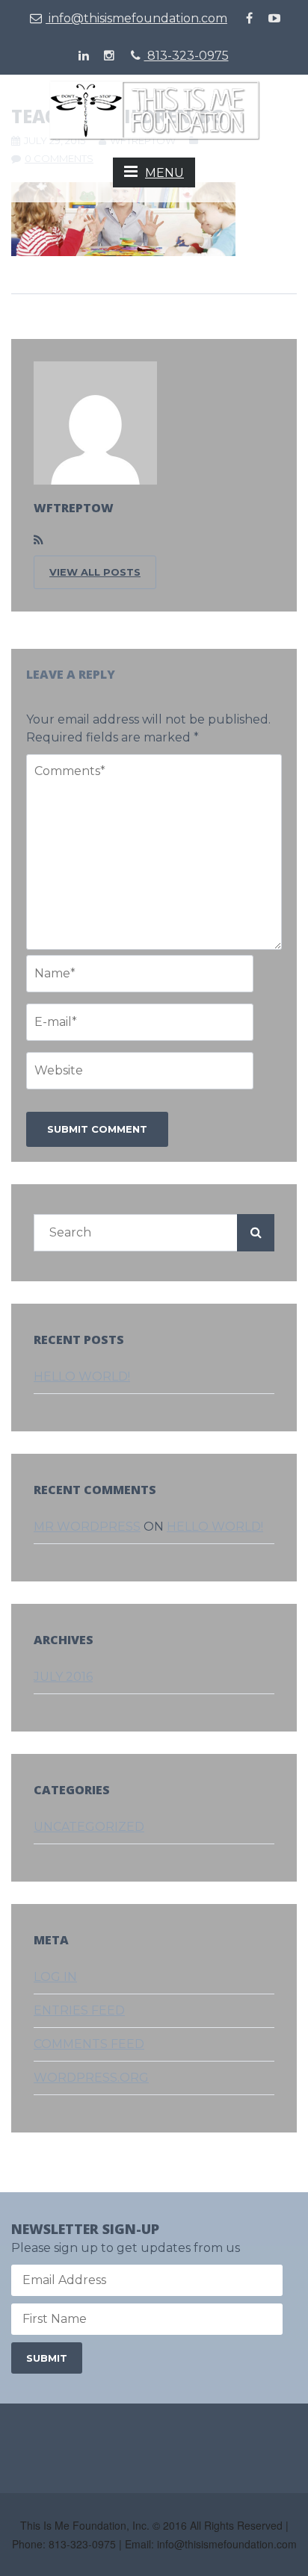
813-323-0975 (187, 56)
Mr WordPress (87, 1527)
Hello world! (82, 1376)
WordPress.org (91, 2078)
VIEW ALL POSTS (95, 572)
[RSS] (38, 541)
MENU (164, 173)
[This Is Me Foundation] (154, 109)
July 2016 (63, 1677)
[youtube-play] (274, 19)
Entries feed (79, 2010)
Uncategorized (89, 1827)
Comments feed (89, 2044)
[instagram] (109, 56)
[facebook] (249, 19)
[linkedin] (84, 56)
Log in (55, 1977)
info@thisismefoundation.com (136, 18)
